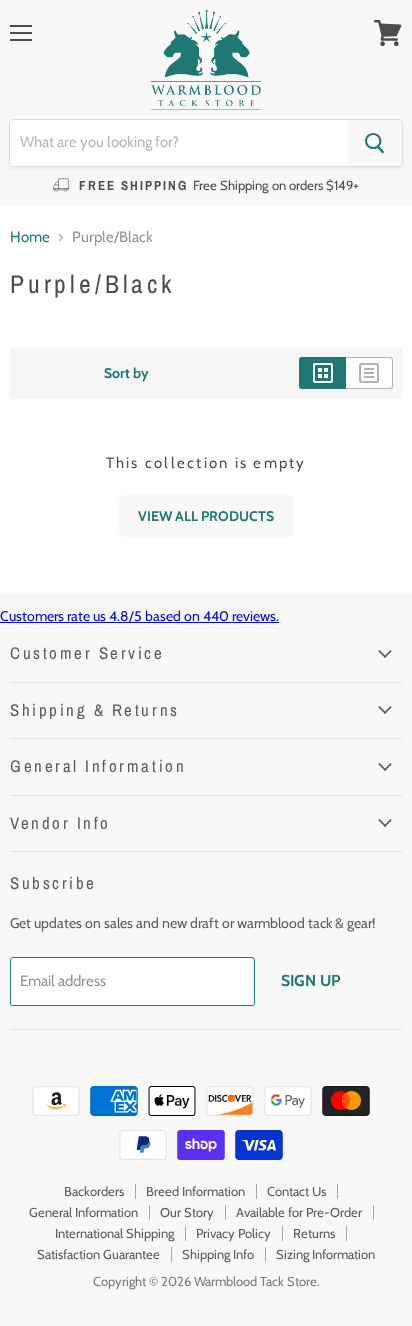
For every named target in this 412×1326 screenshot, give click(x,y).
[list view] (369, 373)
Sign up (310, 980)
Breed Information (195, 1191)
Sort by (126, 373)
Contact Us (296, 1191)
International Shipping (114, 1233)
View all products (206, 516)
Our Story (187, 1212)
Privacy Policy (233, 1233)
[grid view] (322, 373)
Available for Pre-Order (299, 1212)
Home (30, 237)
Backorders (94, 1191)
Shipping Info (218, 1254)
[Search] (375, 143)
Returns (314, 1233)
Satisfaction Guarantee (98, 1254)
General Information (83, 1212)
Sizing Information (325, 1254)
